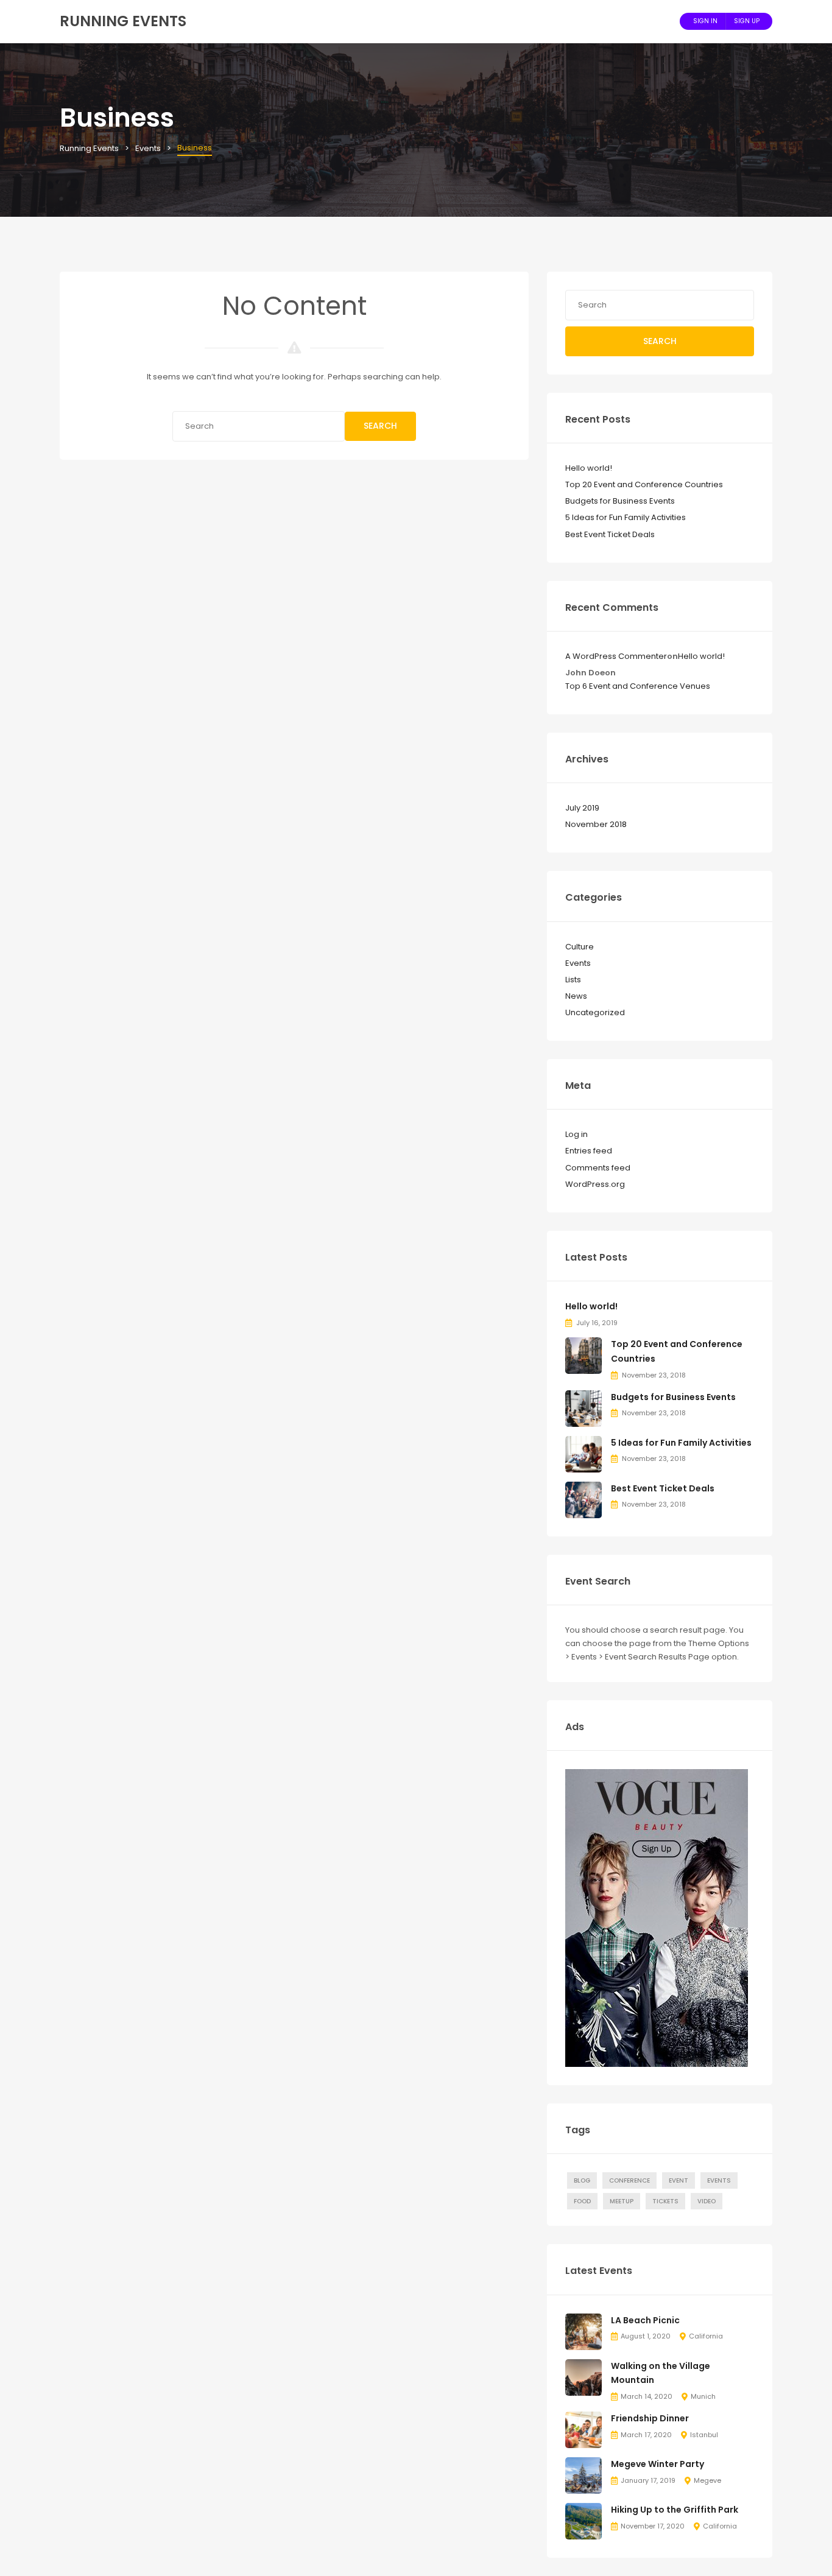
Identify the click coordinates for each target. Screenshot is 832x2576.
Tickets (665, 2201)
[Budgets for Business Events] (583, 1408)
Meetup (622, 2201)
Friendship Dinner (650, 2418)
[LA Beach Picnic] (583, 2331)
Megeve (707, 2480)
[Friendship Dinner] (583, 2430)
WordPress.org (595, 1184)
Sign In (705, 21)
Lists (573, 980)
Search (380, 426)
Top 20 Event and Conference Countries (644, 484)
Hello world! (589, 468)
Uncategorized (595, 1012)
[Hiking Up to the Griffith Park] (583, 2521)
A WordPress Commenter (616, 656)
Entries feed (589, 1151)
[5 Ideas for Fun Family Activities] (583, 1453)
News (576, 996)
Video (707, 2201)
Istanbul (704, 2435)
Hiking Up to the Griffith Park (675, 2510)
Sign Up (747, 21)
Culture (580, 947)
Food (582, 2201)
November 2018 (596, 824)
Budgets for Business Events (620, 501)
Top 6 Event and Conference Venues (638, 686)
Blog (582, 2180)
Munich (703, 2396)
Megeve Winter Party (657, 2464)
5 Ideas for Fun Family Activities (626, 517)
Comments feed (598, 1168)
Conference (629, 2180)
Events (578, 963)
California (706, 2336)
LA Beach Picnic (645, 2320)
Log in (576, 1134)
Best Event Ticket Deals (610, 534)
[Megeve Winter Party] (583, 2475)
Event (679, 2180)
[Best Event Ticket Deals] (583, 1499)
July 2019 (582, 808)
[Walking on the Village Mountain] (583, 2377)
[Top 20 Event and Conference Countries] (583, 1355)
